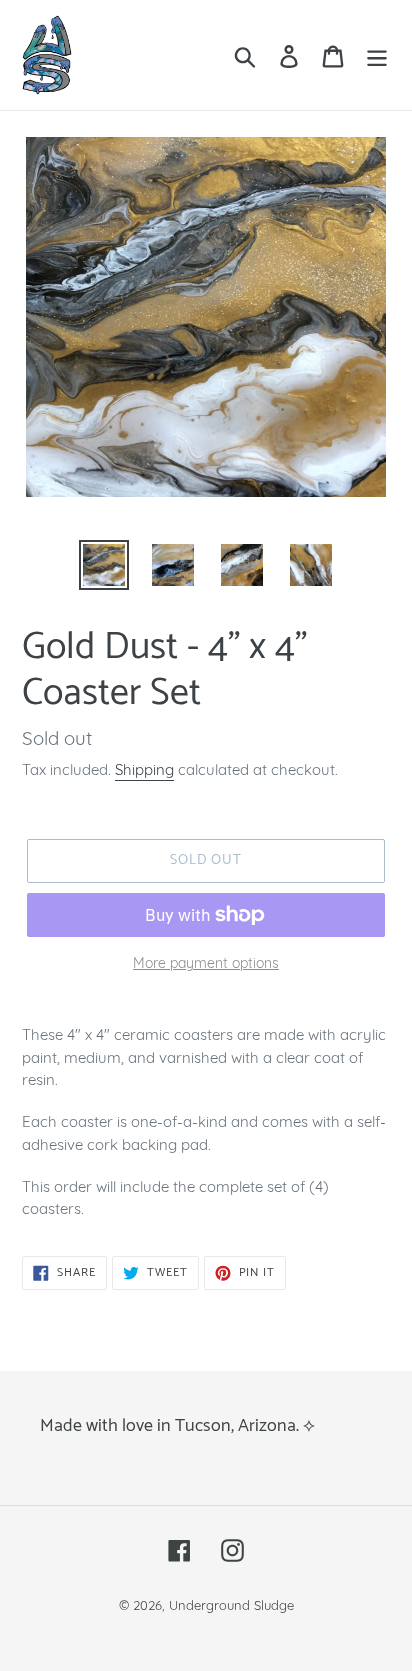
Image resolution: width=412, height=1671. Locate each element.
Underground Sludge (231, 1605)
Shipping (144, 769)
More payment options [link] (206, 963)
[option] (104, 565)
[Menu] (377, 54)
